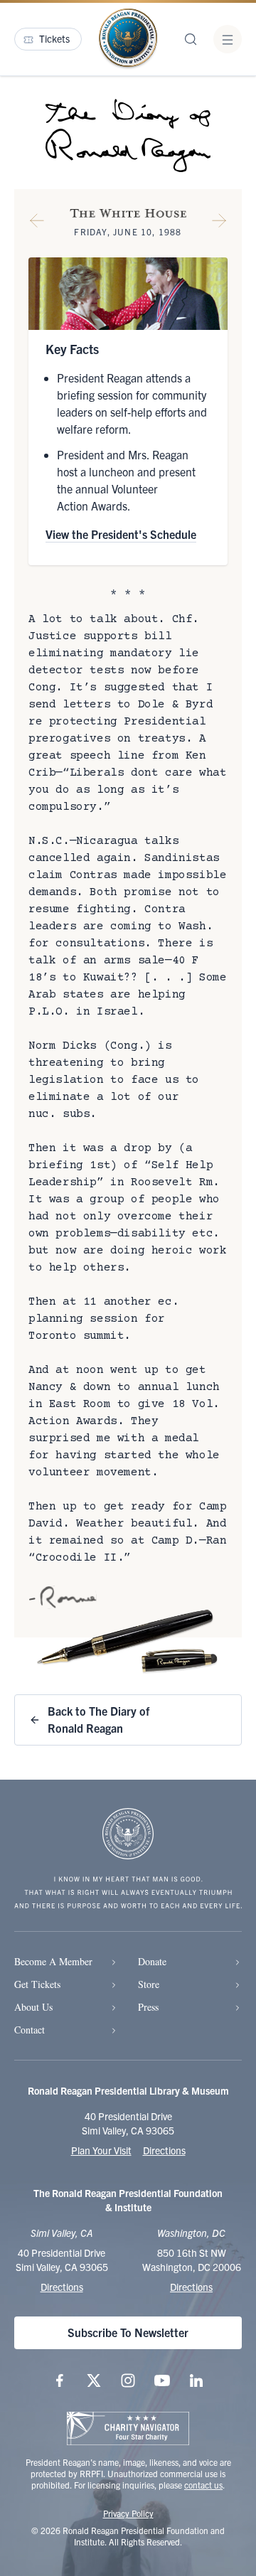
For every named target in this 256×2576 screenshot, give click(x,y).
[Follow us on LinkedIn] (196, 2380)
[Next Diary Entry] (219, 223)
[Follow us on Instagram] (128, 2380)
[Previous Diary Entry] (37, 223)
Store (149, 1984)
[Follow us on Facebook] (60, 2380)
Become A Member (53, 1961)
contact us (203, 2485)
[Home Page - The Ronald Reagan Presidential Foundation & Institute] (128, 39)
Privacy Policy (128, 2513)
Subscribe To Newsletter (128, 2332)
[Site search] (191, 39)
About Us (33, 2007)
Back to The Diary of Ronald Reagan (98, 1719)
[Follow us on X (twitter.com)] (94, 2380)
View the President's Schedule (121, 534)
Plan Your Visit (101, 2150)
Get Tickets (37, 1984)
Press (148, 2007)
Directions (164, 2150)
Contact (30, 2030)
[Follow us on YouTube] (162, 2380)
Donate (152, 1961)
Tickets (54, 38)
